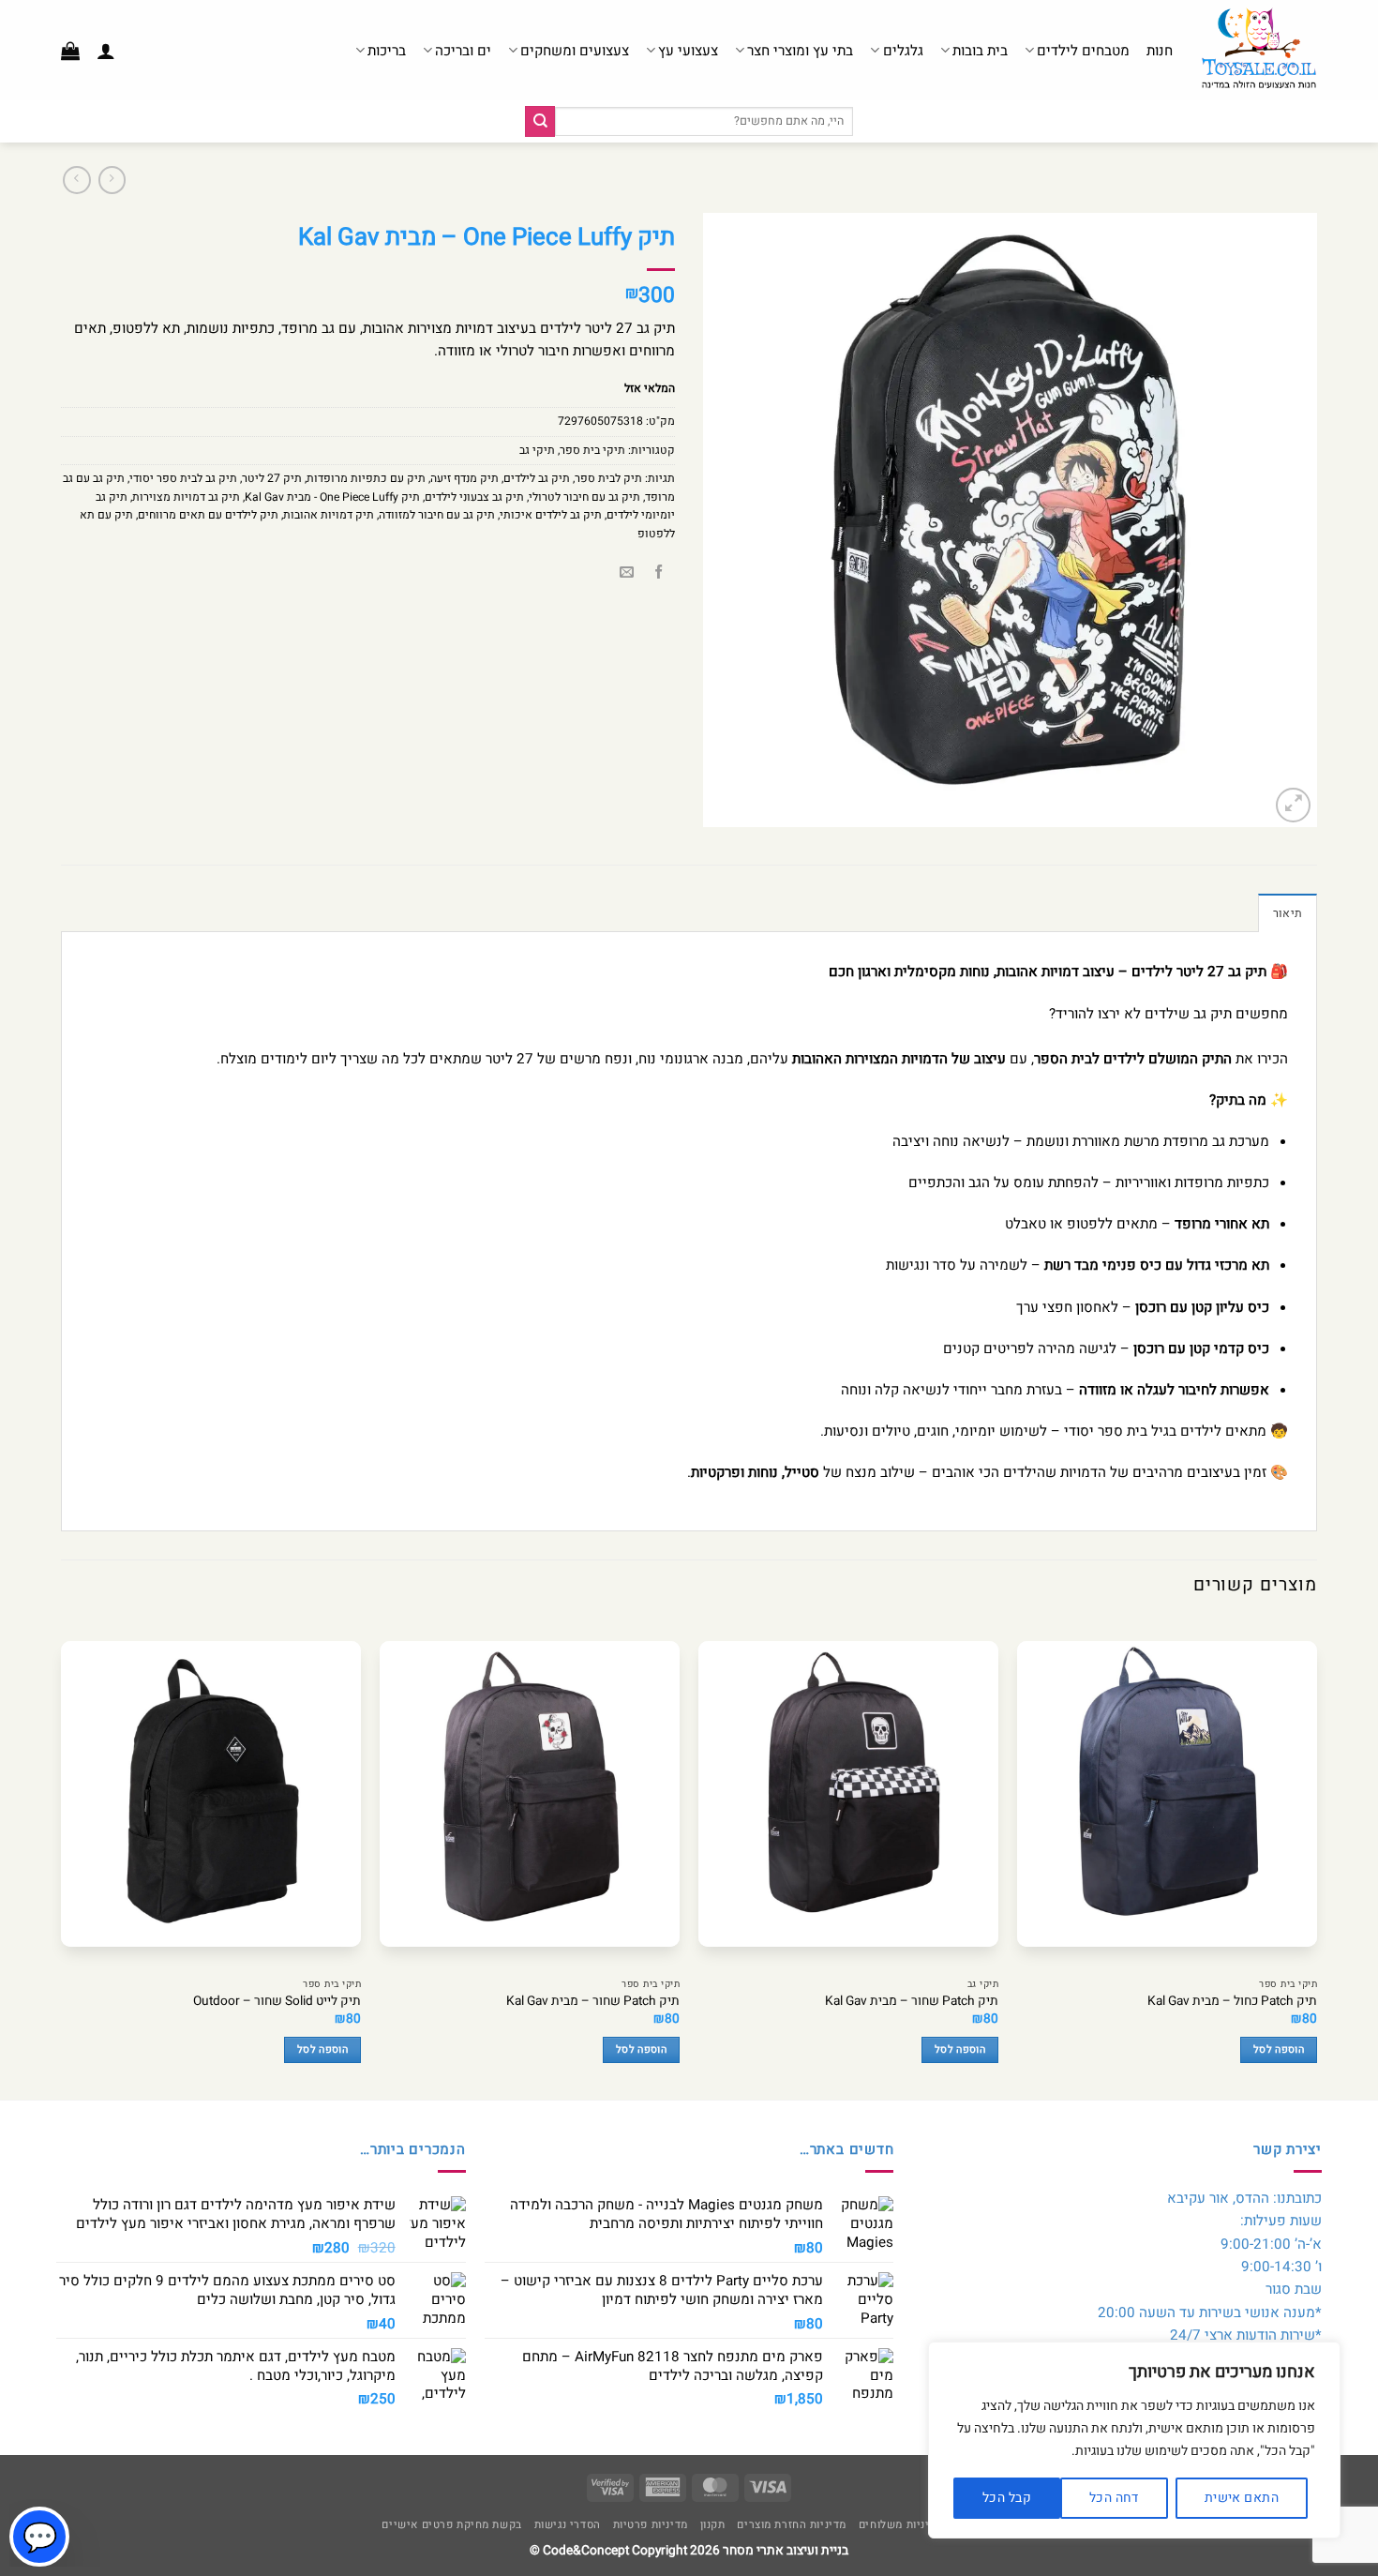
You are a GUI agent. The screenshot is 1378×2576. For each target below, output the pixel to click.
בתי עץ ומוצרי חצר (800, 51)
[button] (106, 51)
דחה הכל (1114, 2498)
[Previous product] (76, 180)
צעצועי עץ (688, 51)
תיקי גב (537, 450)
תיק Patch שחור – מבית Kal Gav (912, 2002)
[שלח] (540, 121)
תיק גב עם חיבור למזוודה (437, 515)
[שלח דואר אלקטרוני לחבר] (627, 573)
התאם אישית (1242, 2498)
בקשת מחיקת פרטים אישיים (451, 2525)
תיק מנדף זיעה (464, 478)
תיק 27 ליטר (272, 478)
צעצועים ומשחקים (575, 51)
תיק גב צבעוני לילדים (474, 497)
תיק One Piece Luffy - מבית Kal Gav (332, 497)
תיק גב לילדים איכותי (551, 515)
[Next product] (112, 180)
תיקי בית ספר (592, 450)
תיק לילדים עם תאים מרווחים (208, 515)
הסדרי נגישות (568, 2525)
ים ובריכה (463, 51)
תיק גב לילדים (537, 478)
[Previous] (1316, 1857)
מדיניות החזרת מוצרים (792, 2525)
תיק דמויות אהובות (329, 515)
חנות (1160, 51)
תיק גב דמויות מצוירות (186, 497)
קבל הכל (1007, 2498)
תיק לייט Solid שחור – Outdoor (277, 2002)
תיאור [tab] (1288, 913)
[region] (1134, 2440)
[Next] (62, 1857)
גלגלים (903, 51)
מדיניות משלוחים (901, 2525)
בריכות (387, 51)
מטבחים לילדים (1083, 51)
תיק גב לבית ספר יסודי (183, 478)
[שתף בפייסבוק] (659, 573)
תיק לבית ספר (608, 478)
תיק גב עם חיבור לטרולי (584, 497)
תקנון (713, 2525)
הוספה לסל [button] (1279, 2050)
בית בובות (980, 51)
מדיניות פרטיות (651, 2525)
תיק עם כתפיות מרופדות (366, 478)
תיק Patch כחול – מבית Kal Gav (1232, 2002)
